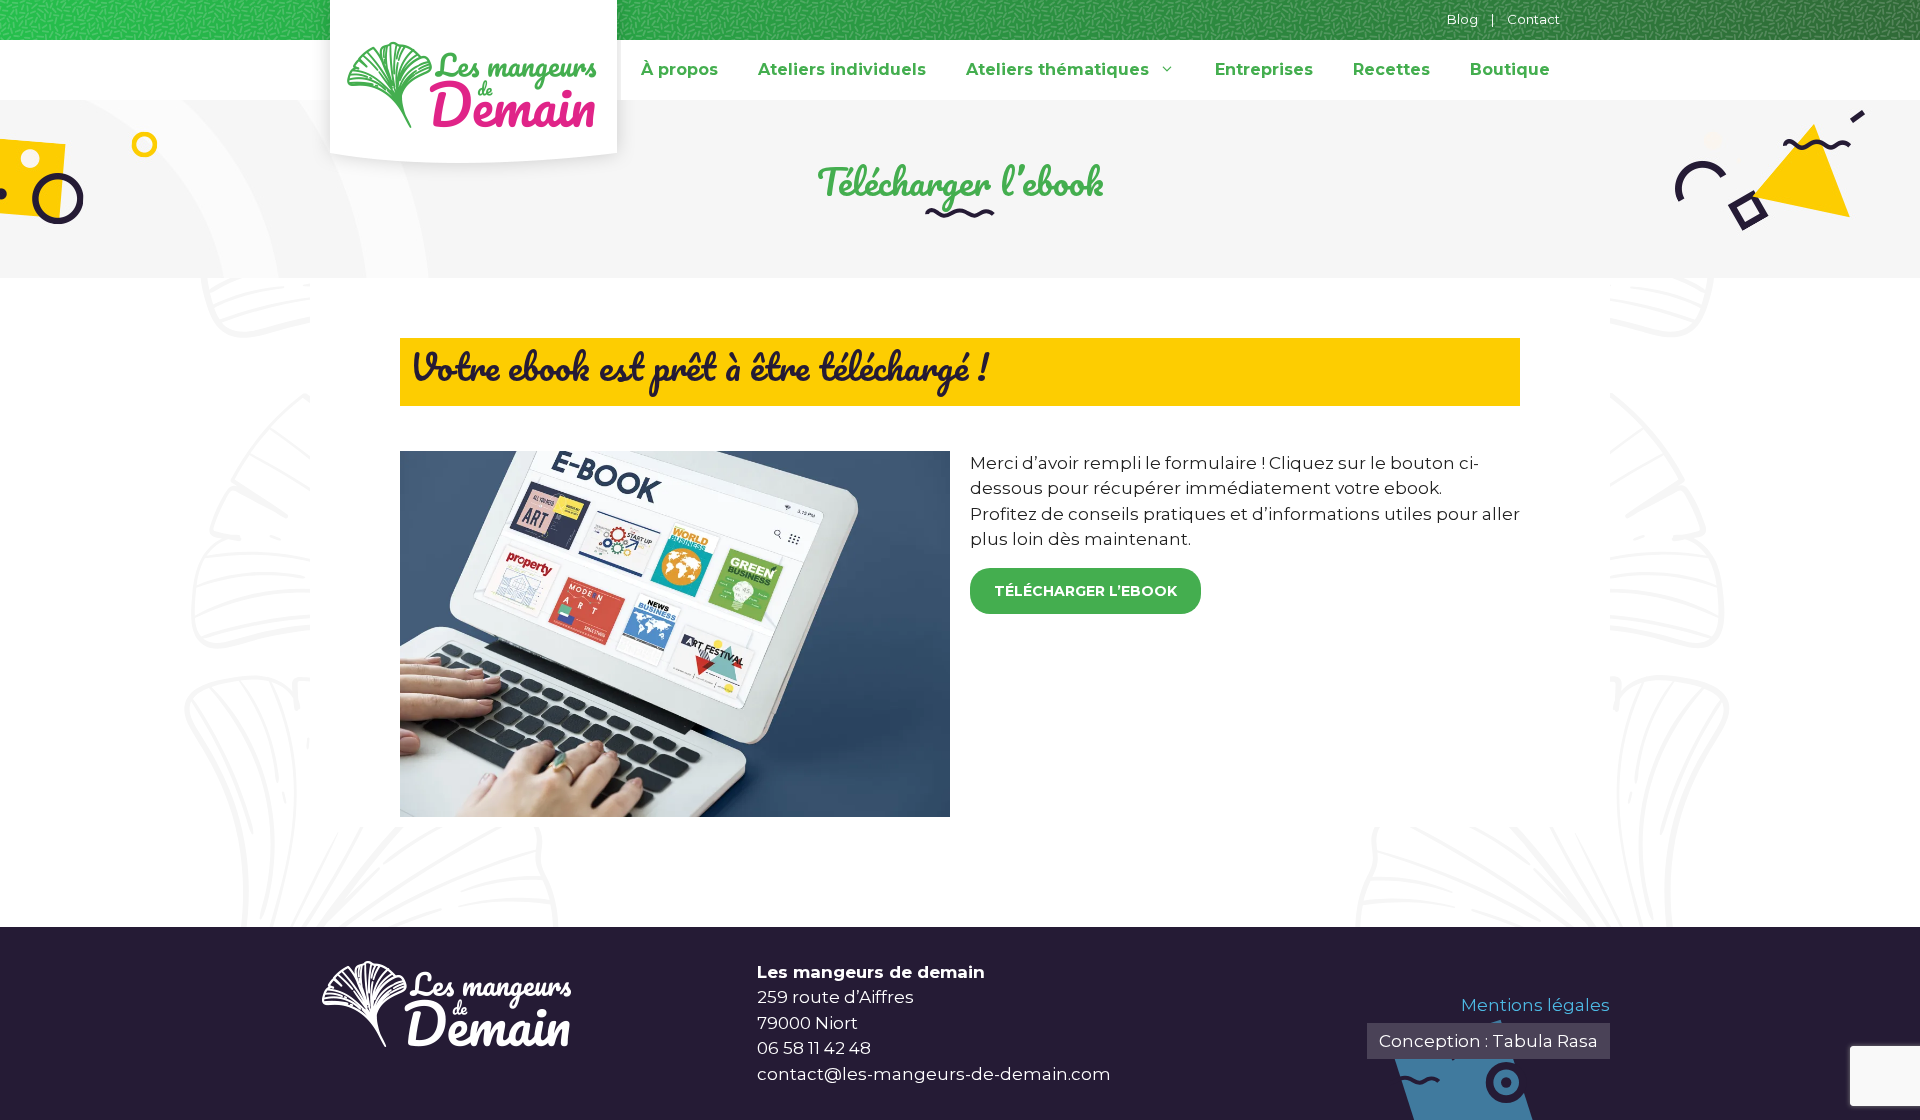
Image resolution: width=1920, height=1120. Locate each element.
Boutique (1510, 69)
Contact (1533, 19)
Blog (1462, 19)
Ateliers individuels (842, 69)
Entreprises (1264, 69)
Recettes (1391, 69)
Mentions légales (1535, 1005)
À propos (679, 69)
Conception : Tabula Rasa (1488, 1041)
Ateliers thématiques (1057, 69)
